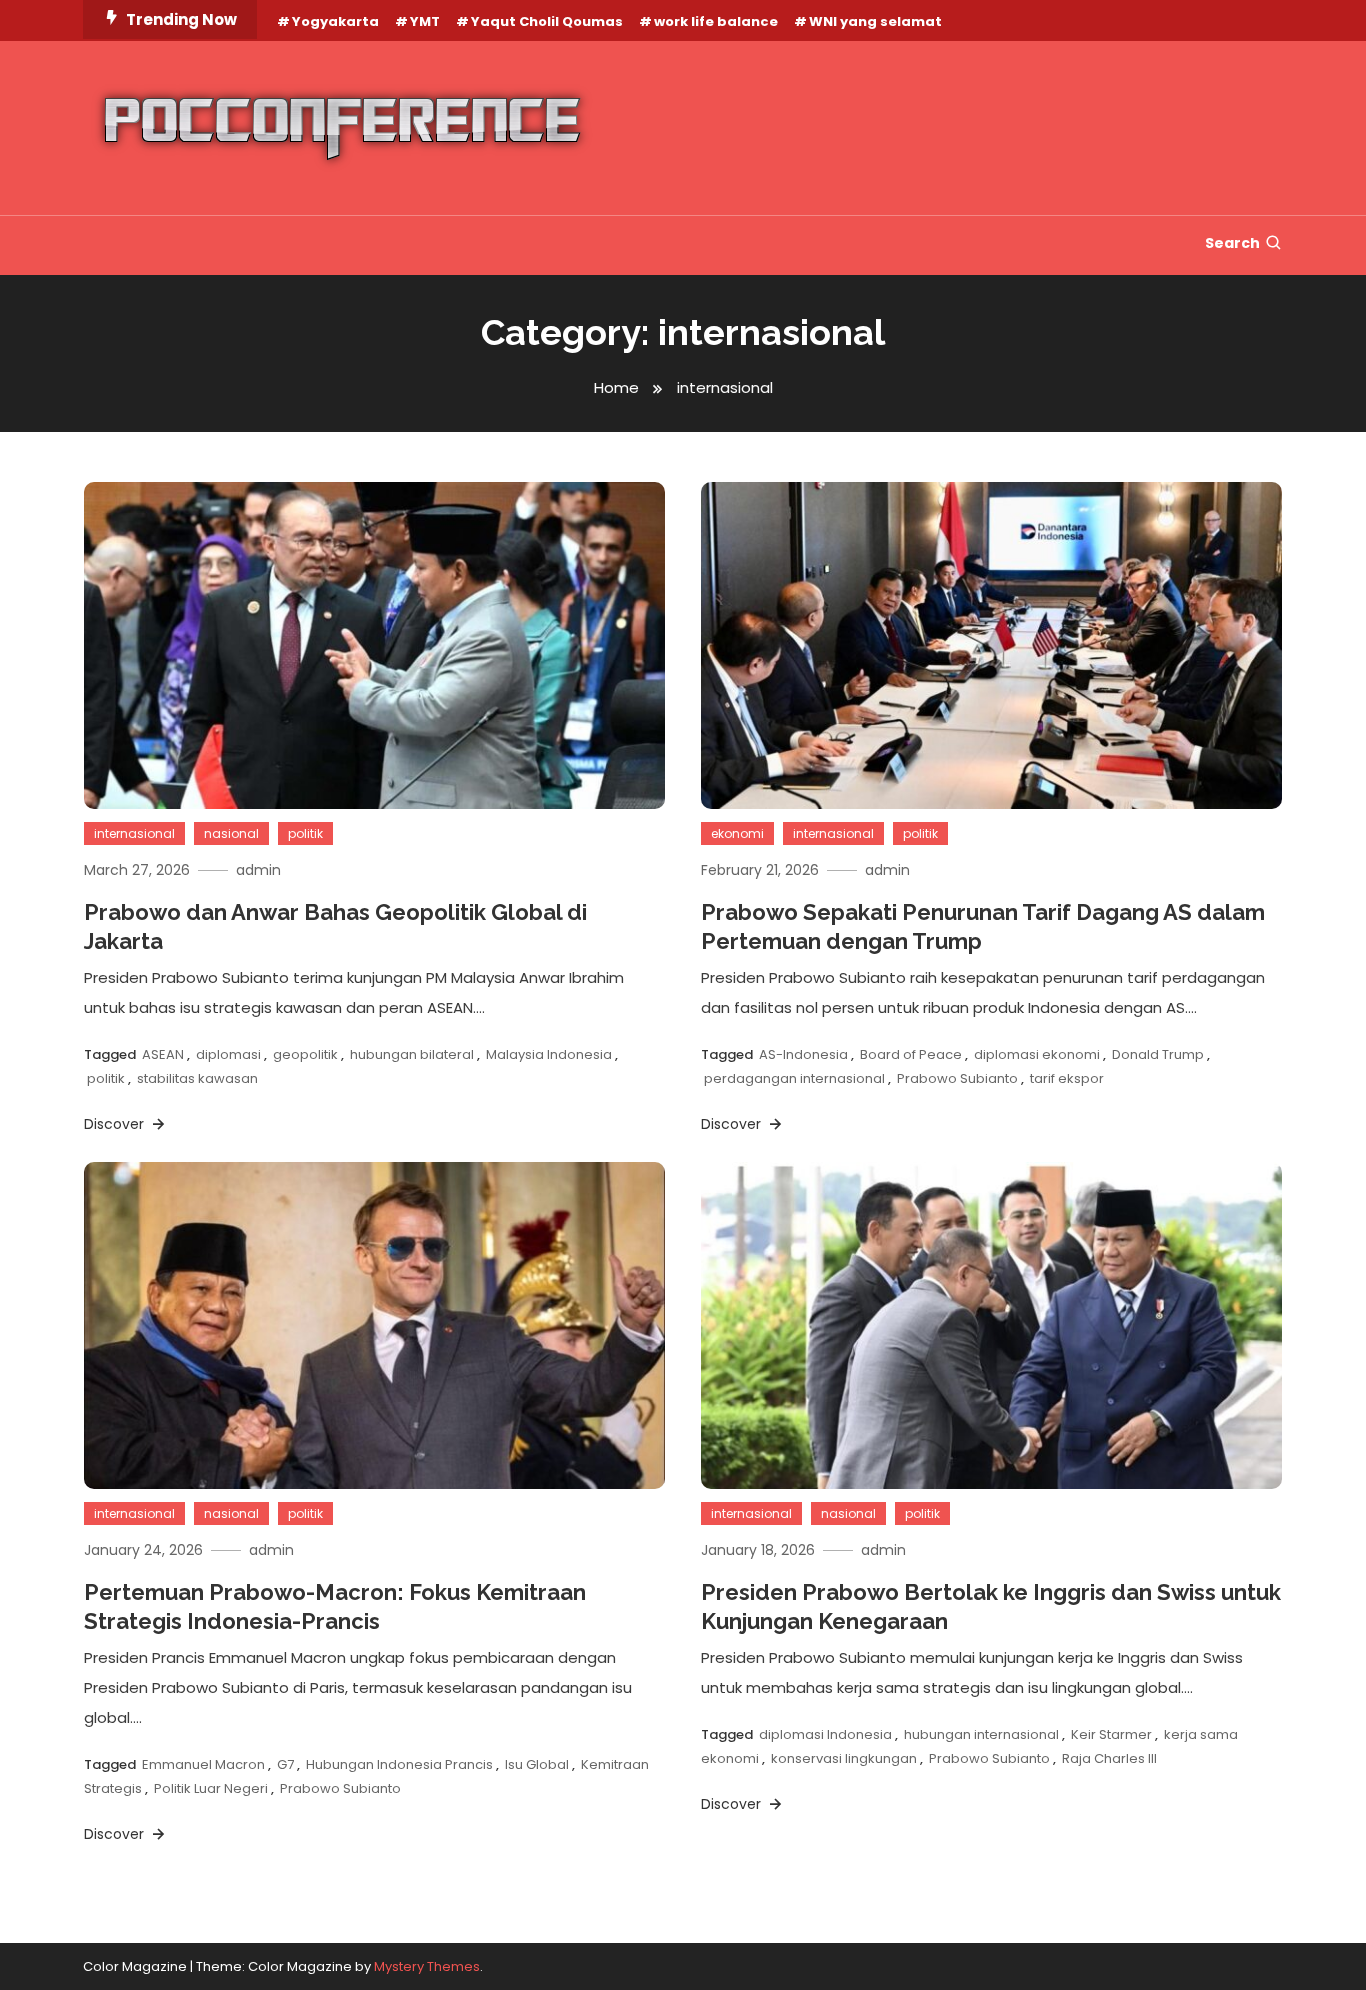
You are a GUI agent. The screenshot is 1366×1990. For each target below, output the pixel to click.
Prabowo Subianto (957, 1078)
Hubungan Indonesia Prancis (399, 1764)
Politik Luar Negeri (211, 1788)
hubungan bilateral (412, 1054)
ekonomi (737, 833)
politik (305, 833)
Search (1232, 243)
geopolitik (305, 1054)
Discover (116, 1124)
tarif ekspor (1067, 1078)
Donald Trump (1158, 1054)
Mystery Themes (427, 1966)
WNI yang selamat (875, 21)
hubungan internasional (981, 1734)
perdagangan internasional (794, 1078)
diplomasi (228, 1054)
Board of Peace (911, 1054)
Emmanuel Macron (203, 1764)
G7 (285, 1764)
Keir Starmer (1111, 1734)
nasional (231, 833)
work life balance (716, 21)
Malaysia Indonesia (549, 1054)
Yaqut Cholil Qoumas (547, 21)
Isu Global (537, 1764)
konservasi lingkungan (844, 1758)
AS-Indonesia (803, 1054)
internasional (134, 833)
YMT (425, 21)
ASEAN (163, 1054)
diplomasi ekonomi (1037, 1054)
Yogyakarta (335, 21)
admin (258, 870)
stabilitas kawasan (197, 1078)
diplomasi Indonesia (825, 1734)
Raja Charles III (1109, 1758)
